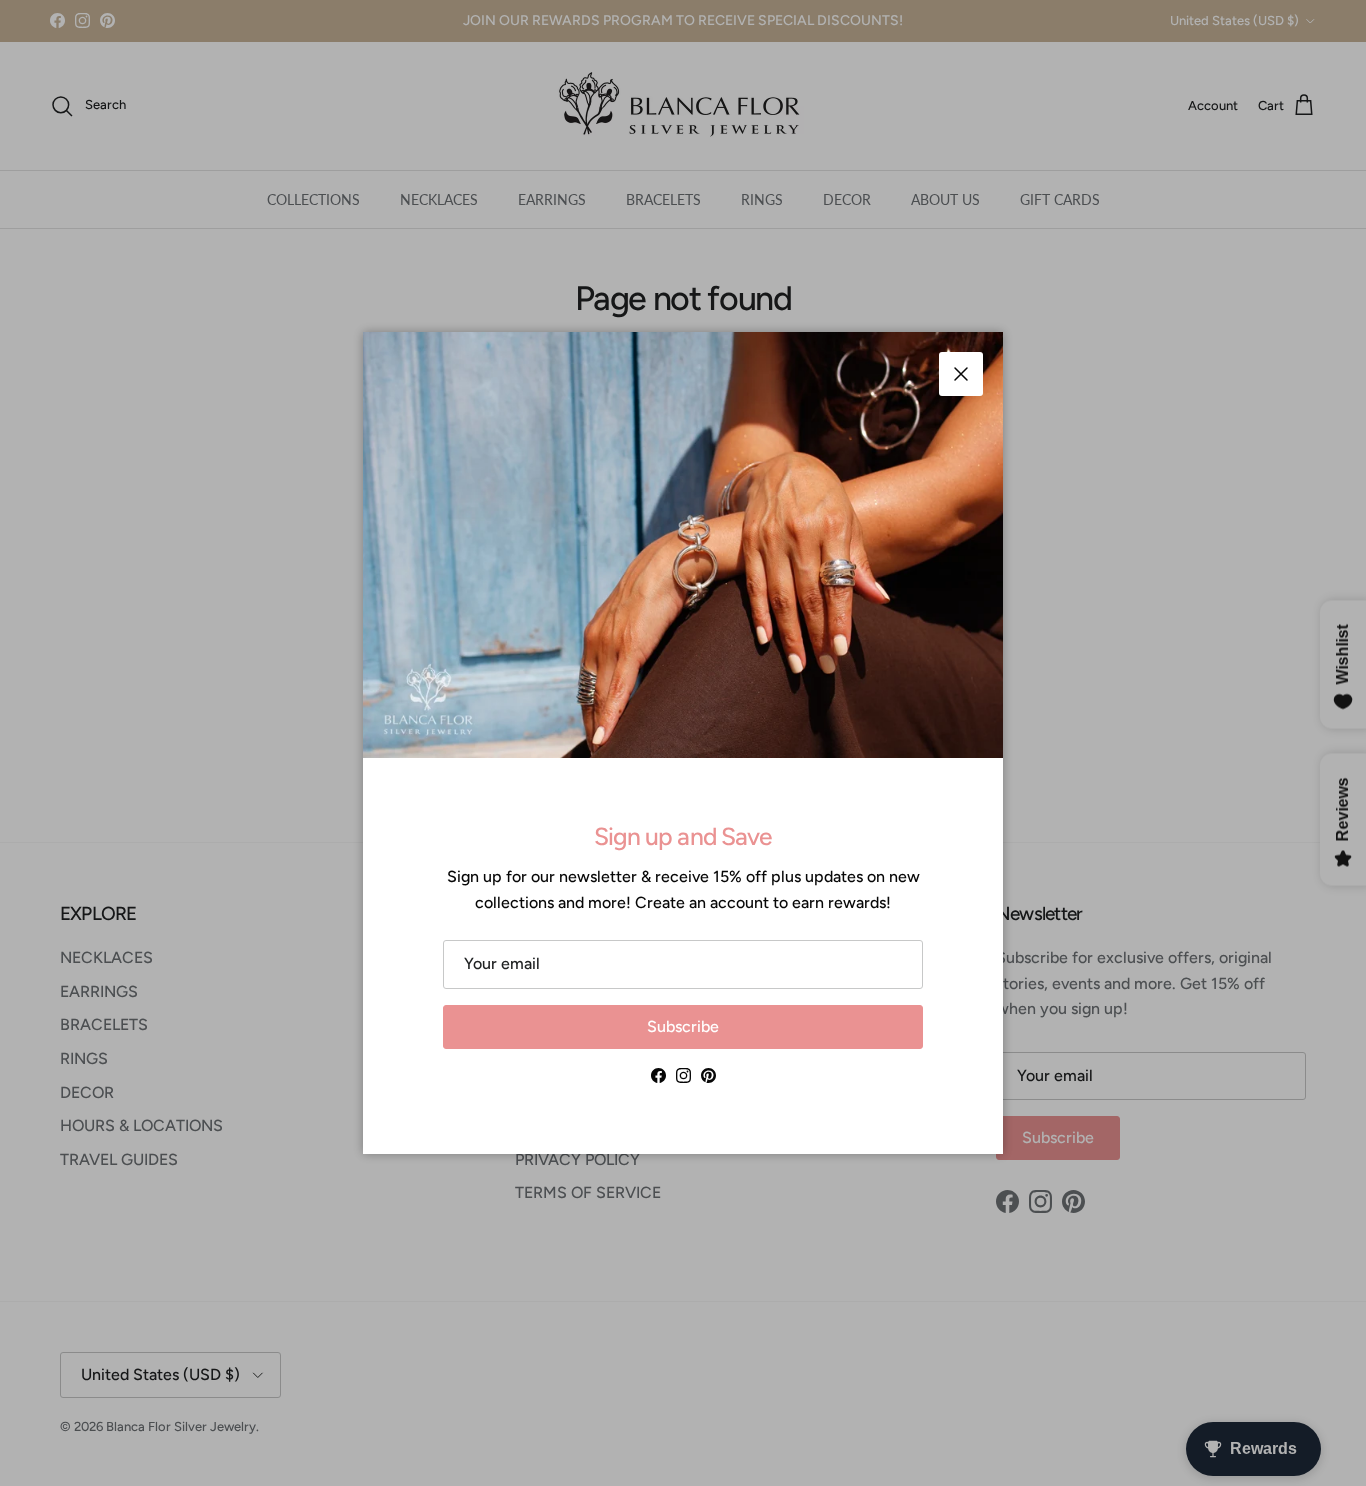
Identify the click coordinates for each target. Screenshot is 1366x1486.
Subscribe (683, 1026)
